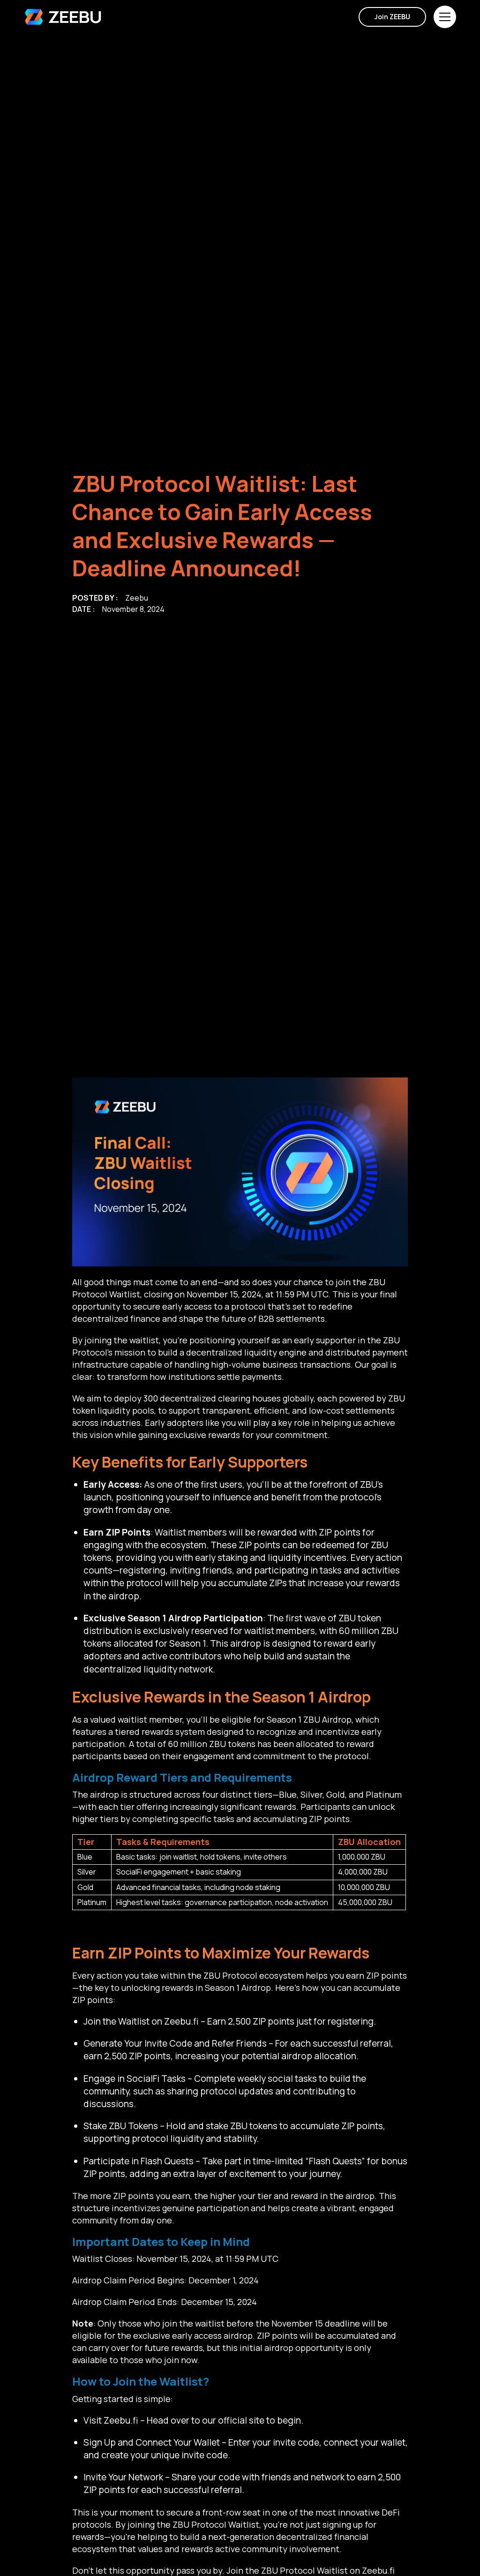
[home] (63, 17)
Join (392, 17)
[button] (445, 17)
